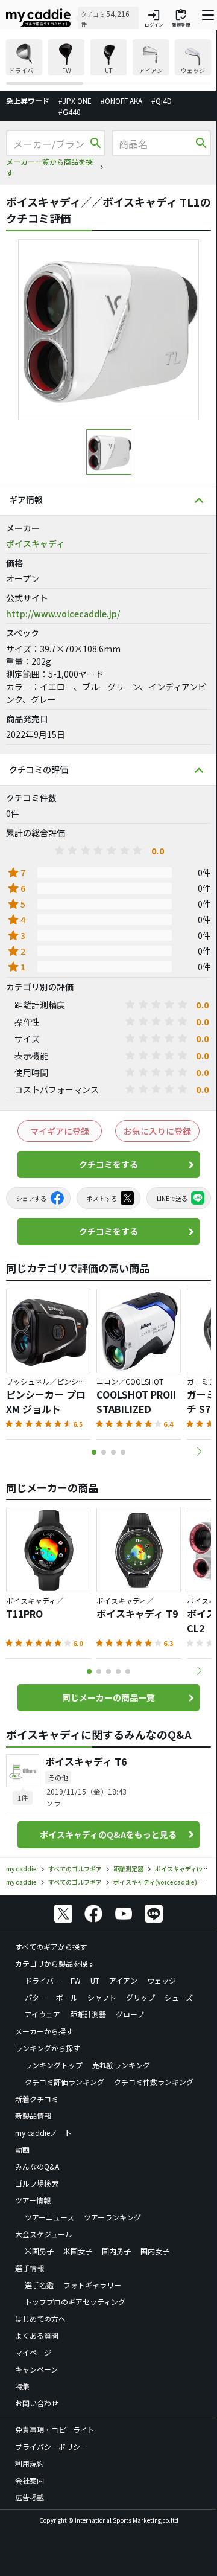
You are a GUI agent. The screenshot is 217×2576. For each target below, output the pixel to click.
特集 (22, 2386)
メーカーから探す (44, 2031)
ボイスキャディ (35, 543)
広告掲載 (30, 2497)
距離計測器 (88, 2014)
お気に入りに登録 (157, 1131)
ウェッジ (162, 1980)
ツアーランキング (112, 2217)
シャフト (102, 1997)
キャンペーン (36, 2369)
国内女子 (155, 2251)
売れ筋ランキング (121, 2065)
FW (76, 1980)
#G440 (70, 111)
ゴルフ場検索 (37, 2183)
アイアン (123, 1980)
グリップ (140, 1997)
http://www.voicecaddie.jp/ (63, 614)
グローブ (130, 2014)
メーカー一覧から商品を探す (49, 167)
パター (36, 1997)
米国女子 (78, 2251)
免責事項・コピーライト (55, 2430)
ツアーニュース (49, 2217)
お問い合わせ (37, 2403)
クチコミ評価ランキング (64, 2082)
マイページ (33, 2352)
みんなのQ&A (37, 2166)
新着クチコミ (37, 2099)
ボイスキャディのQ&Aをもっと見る (108, 1834)
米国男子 (39, 2251)
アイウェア (42, 2014)
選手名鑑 (39, 2285)
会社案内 (30, 2480)
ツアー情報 (33, 2200)
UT (95, 1980)
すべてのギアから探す (51, 1946)
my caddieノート (43, 2132)
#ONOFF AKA (121, 101)
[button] (199, 1452)
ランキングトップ (54, 2065)
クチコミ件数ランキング (154, 2082)
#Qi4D (162, 101)
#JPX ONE (75, 101)
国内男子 (116, 2251)
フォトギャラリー (92, 2285)
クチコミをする (108, 1164)
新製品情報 (33, 2116)
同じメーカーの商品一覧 (108, 1697)
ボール (67, 1997)
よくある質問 (37, 2335)
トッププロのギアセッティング (75, 2302)
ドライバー (43, 1980)
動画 (22, 2149)
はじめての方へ (40, 2318)
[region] (108, 62)
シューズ (179, 1997)
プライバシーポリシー (51, 2446)
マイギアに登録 (60, 1131)
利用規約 (30, 2463)
